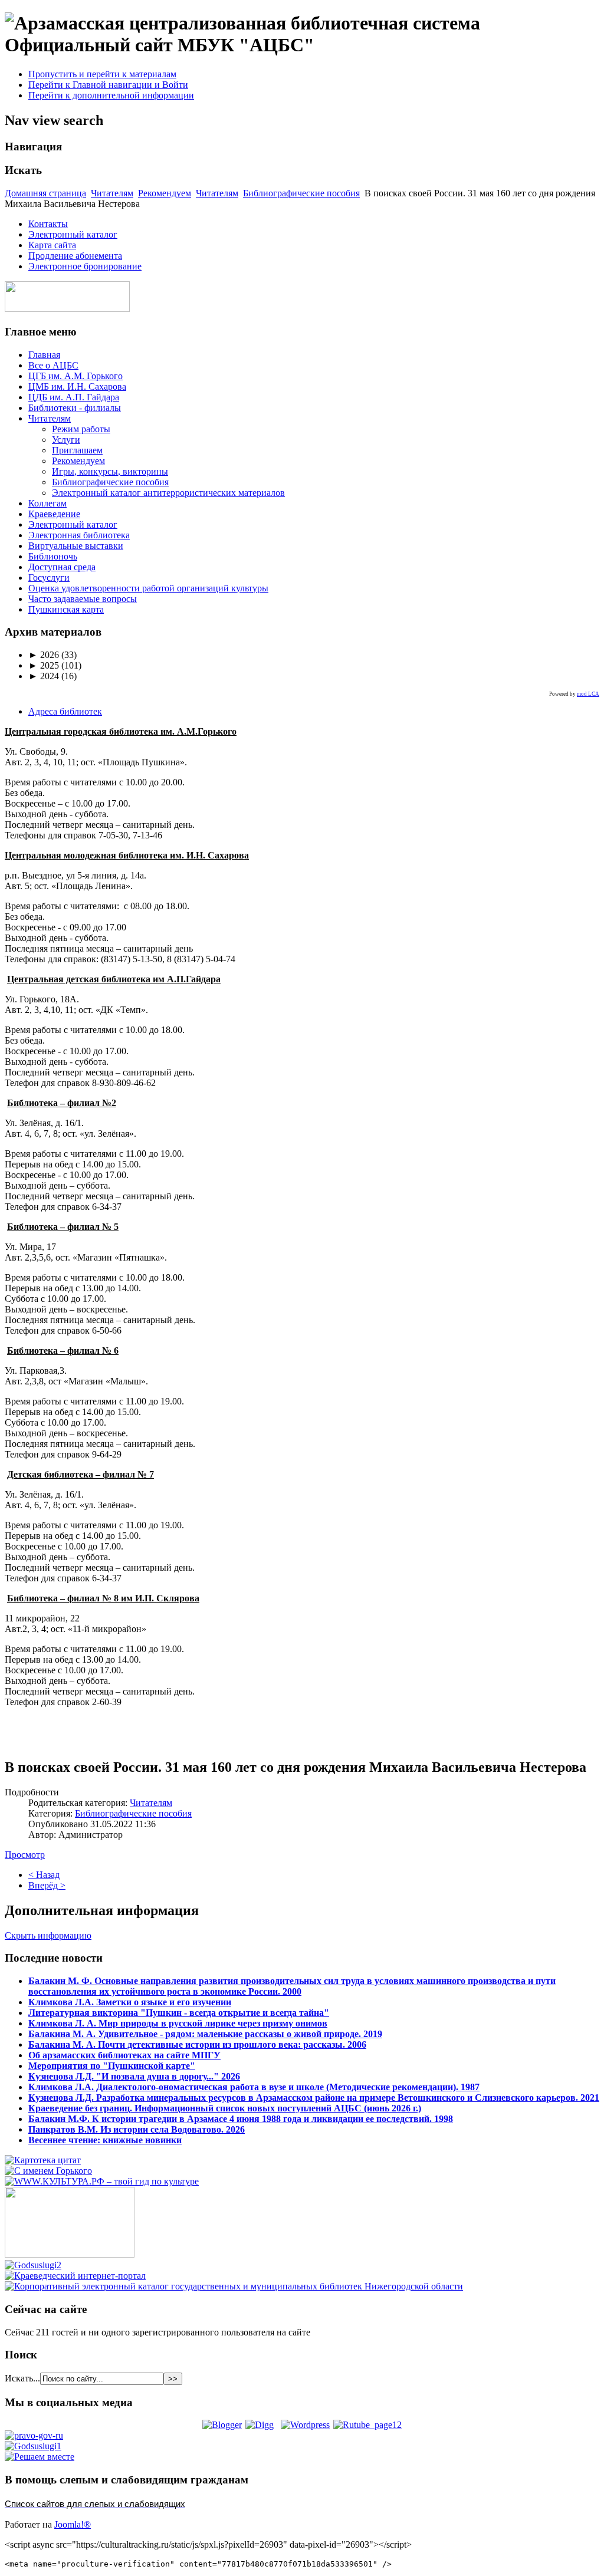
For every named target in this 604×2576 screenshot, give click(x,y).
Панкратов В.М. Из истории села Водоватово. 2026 (137, 2129)
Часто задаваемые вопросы (83, 599)
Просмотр (25, 1855)
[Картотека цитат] (43, 2160)
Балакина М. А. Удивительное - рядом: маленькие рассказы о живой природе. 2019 (205, 2034)
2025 (44, 665)
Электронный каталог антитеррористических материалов (168, 493)
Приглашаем (77, 450)
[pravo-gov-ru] (34, 2435)
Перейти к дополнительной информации (111, 95)
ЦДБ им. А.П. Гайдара (74, 397)
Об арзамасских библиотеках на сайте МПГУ (124, 2055)
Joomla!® (73, 2524)
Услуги (66, 440)
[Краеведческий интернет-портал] (75, 2276)
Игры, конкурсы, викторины (110, 471)
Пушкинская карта (66, 609)
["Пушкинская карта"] (70, 2254)
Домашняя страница (45, 193)
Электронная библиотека (79, 535)
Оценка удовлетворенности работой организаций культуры (148, 588)
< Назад (44, 1875)
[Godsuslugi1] (33, 2446)
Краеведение (54, 514)
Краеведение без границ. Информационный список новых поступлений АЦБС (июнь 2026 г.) (225, 2108)
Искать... (22, 2378)
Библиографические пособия (301, 193)
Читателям (112, 193)
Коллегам (47, 503)
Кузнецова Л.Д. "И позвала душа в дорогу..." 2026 (134, 2076)
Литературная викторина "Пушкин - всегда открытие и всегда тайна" (179, 2013)
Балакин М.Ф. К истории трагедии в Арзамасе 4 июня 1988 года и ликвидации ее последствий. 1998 (241, 2119)
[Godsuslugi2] (33, 2265)
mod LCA (588, 694)
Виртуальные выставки (76, 546)
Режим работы (81, 429)
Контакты (48, 224)
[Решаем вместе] (40, 2457)
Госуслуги (49, 578)
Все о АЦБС (53, 365)
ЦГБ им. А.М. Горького (75, 376)
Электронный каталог (73, 234)
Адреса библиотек (65, 711)
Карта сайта (52, 245)
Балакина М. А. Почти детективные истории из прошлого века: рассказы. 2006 (197, 2044)
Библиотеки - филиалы (75, 408)
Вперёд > (47, 1885)
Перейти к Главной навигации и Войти (108, 85)
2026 (44, 655)
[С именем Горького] (48, 2171)
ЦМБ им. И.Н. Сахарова (77, 386)
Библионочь (53, 556)
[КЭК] (234, 2286)
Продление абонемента (75, 256)
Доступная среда (62, 567)
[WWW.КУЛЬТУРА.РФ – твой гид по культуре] (102, 2181)
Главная (44, 355)
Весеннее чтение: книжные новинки (105, 2140)
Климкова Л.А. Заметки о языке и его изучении (130, 2002)
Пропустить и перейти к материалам (102, 74)
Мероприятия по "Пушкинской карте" (112, 2066)
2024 (44, 676)
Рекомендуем (165, 193)
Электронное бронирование (85, 266)
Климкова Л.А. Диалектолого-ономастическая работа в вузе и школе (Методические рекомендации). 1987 (254, 2087)
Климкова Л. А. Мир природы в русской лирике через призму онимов (178, 2023)
